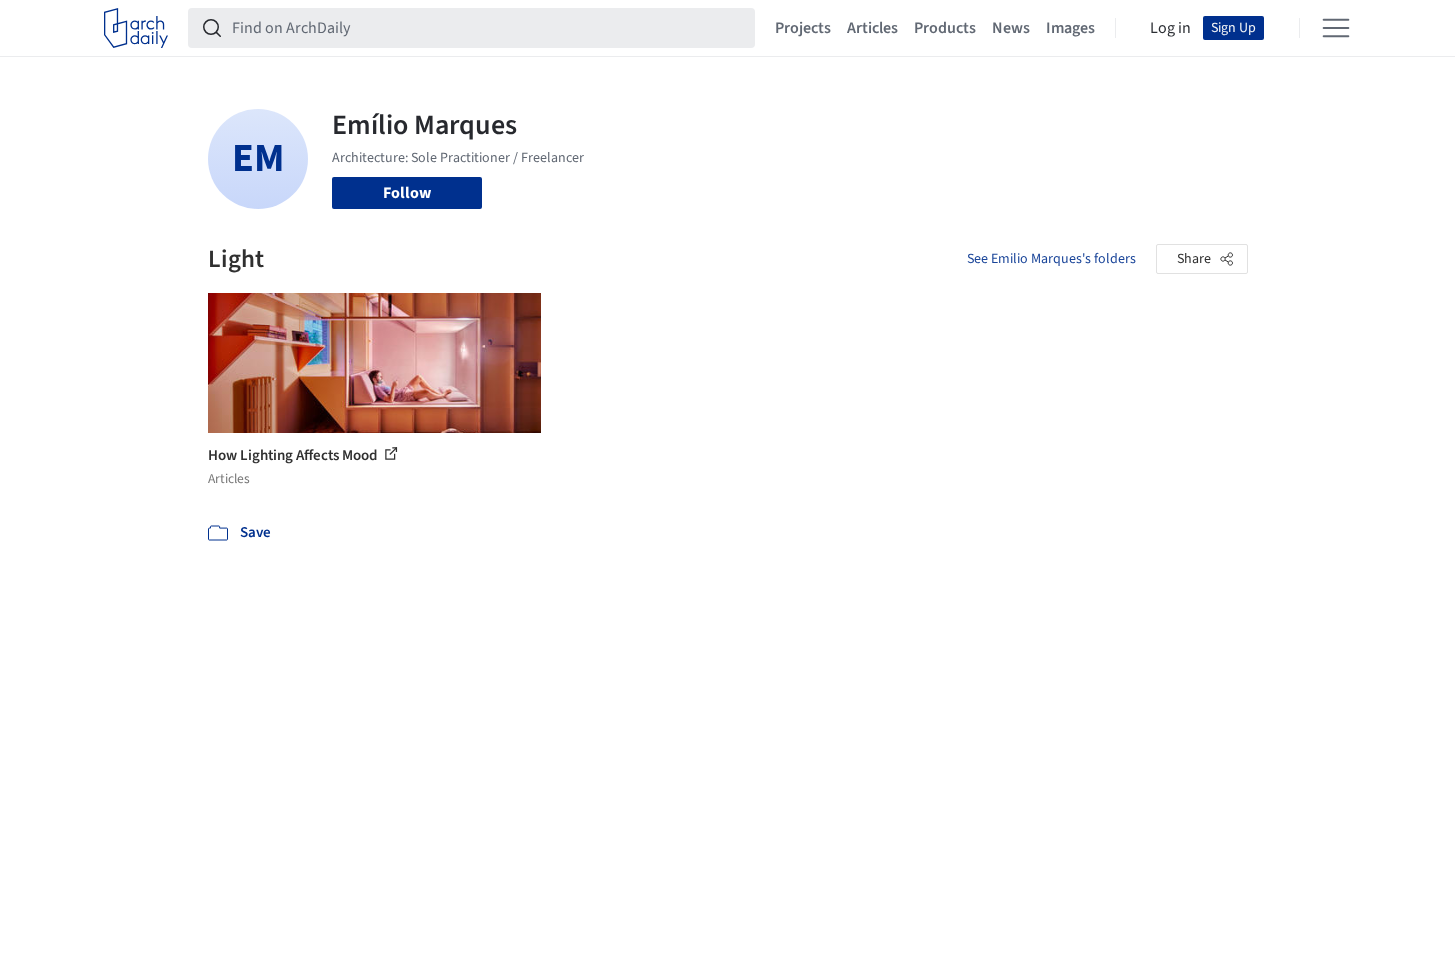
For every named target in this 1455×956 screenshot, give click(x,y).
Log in (1170, 28)
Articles (872, 28)
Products (945, 28)
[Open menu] (1336, 28)
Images (1070, 28)
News (1011, 28)
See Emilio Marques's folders (1051, 259)
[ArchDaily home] (136, 28)
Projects (803, 28)
